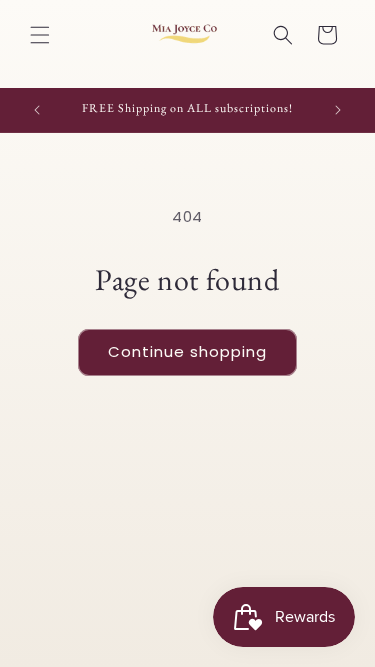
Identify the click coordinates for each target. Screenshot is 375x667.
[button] (40, 35)
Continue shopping (187, 351)
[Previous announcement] (37, 110)
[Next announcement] (338, 110)
